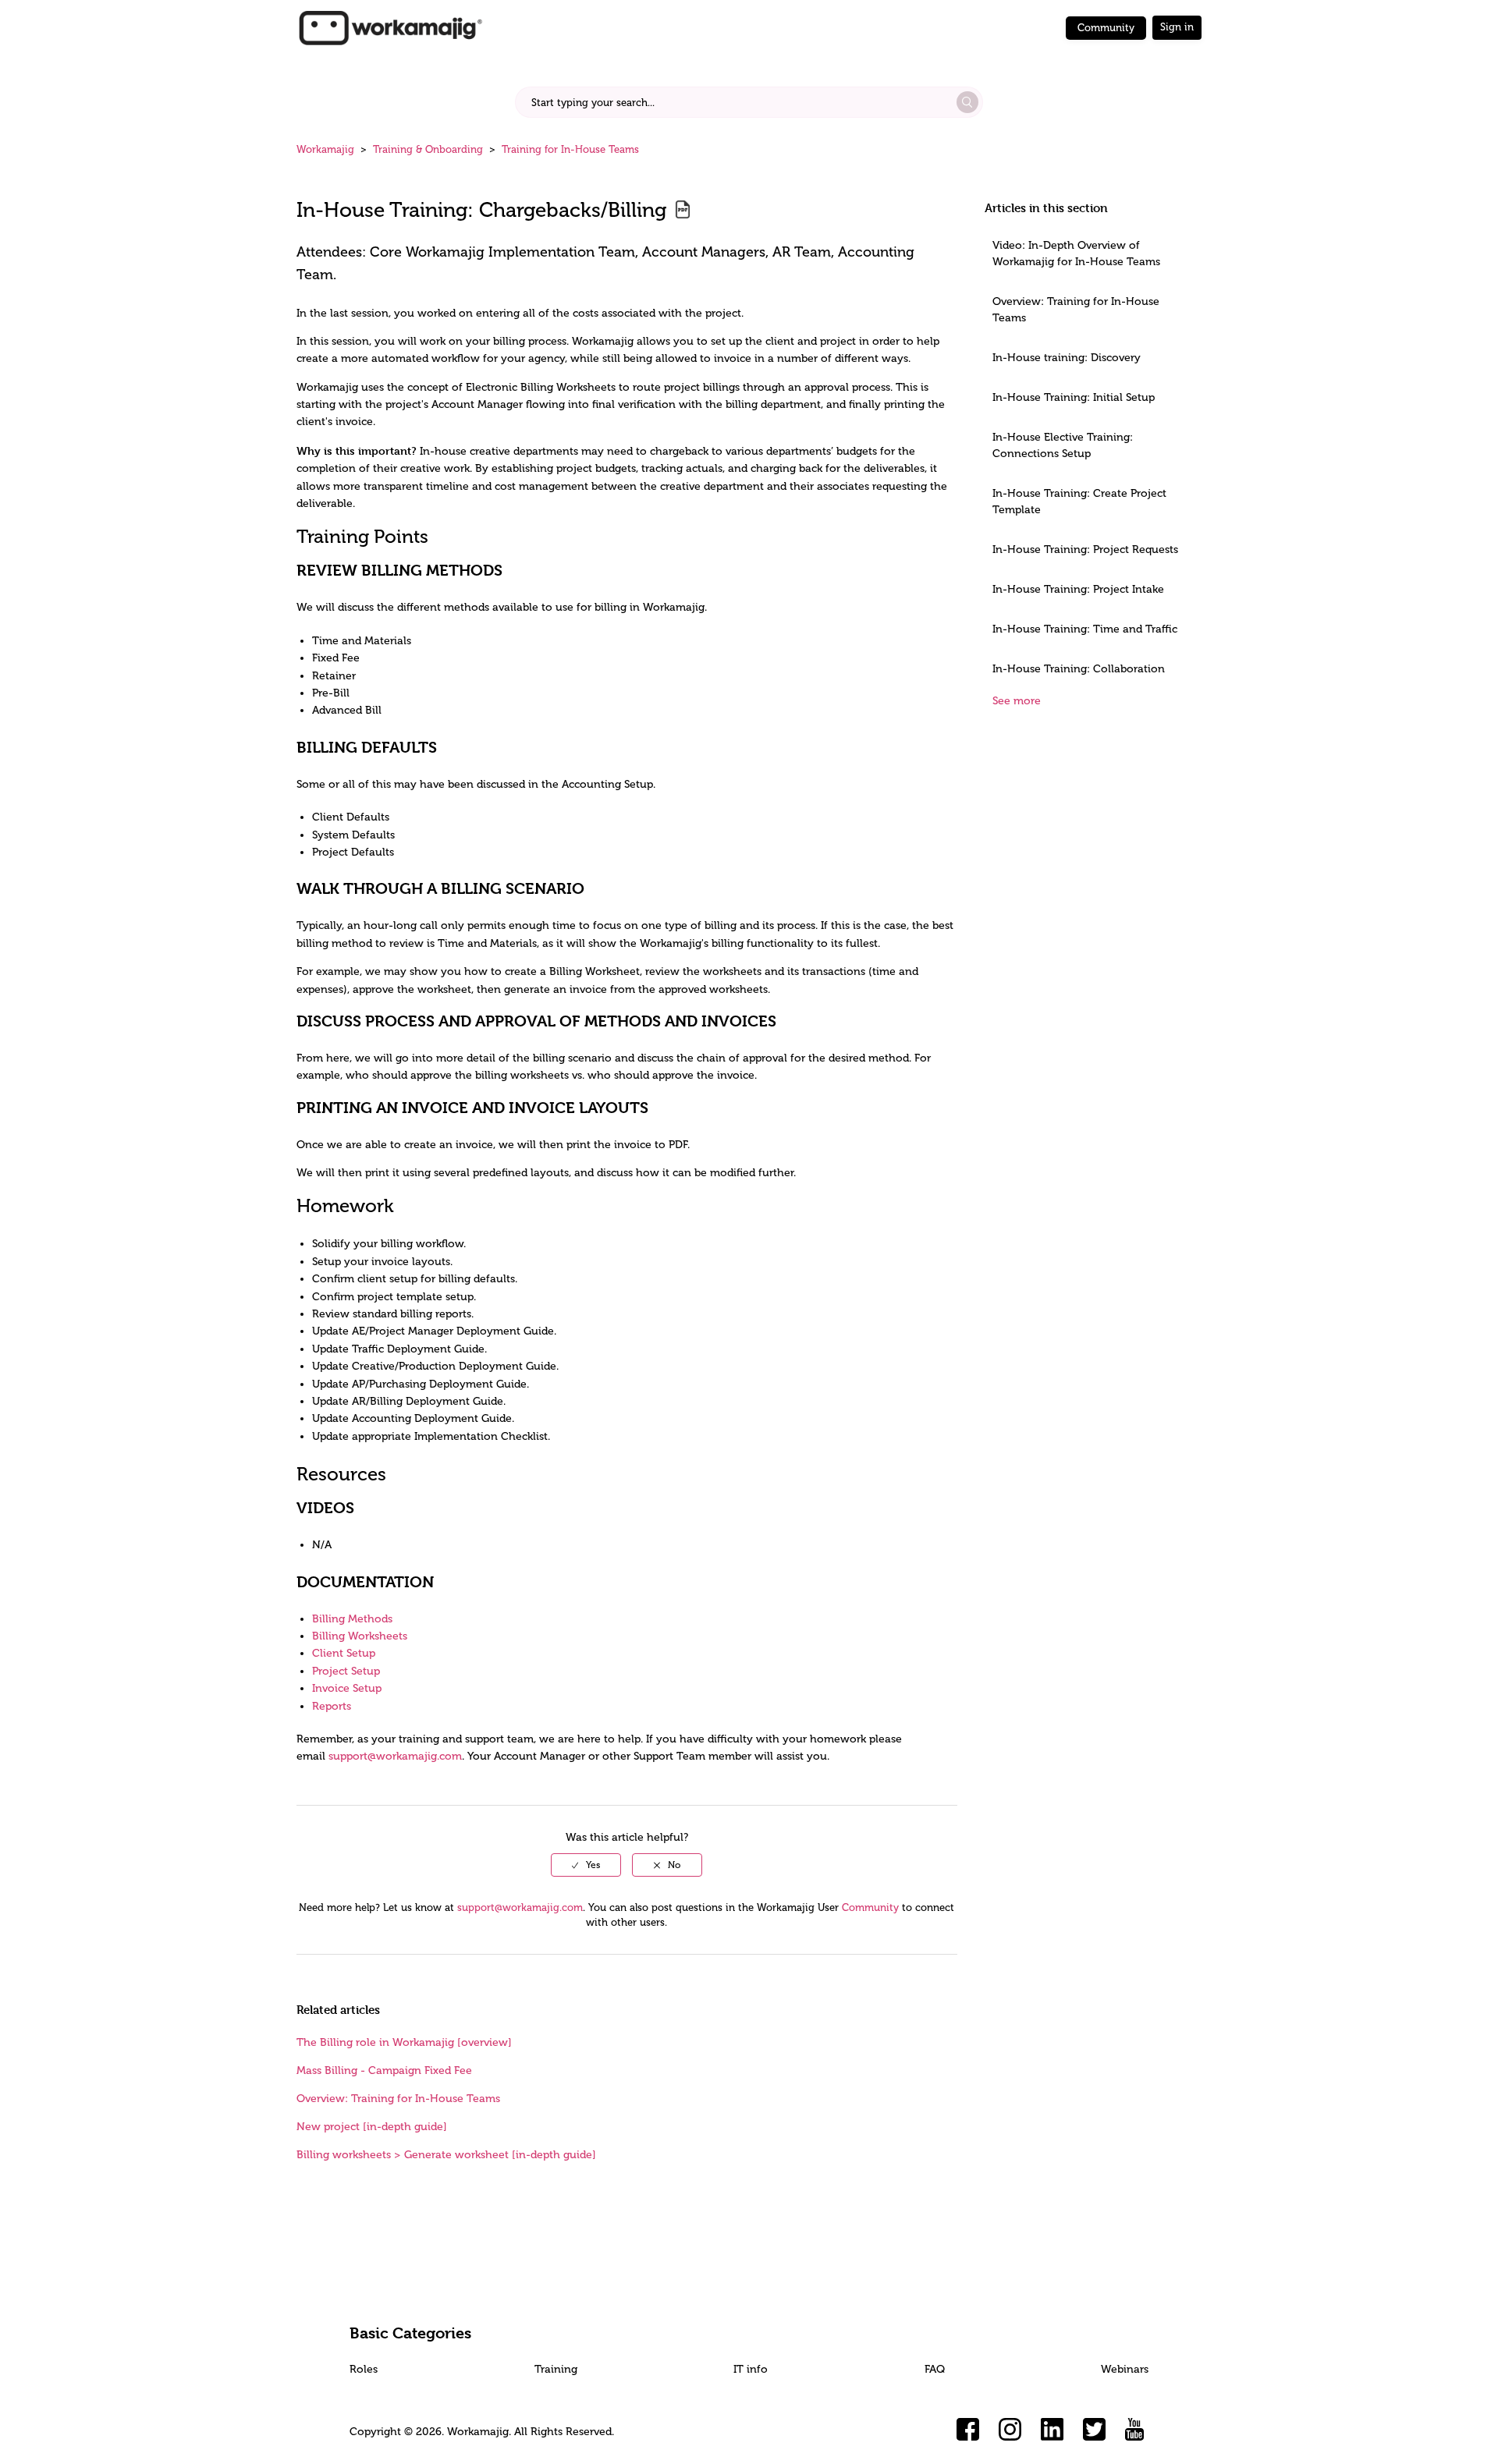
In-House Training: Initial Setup (1074, 397)
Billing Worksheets (360, 1636)
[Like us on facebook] (968, 2430)
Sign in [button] (1177, 27)
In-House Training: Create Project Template (1079, 502)
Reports (332, 1706)
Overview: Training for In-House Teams (1076, 310)
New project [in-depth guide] (372, 2127)
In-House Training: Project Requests (1085, 550)
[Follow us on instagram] (1010, 2430)
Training (556, 2369)
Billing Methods (352, 1619)
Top (769, 2429)
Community (1106, 28)
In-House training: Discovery (1067, 358)
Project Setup (346, 1671)
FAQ (935, 2369)
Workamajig (325, 149)
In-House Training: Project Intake (1078, 589)
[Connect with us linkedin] (1053, 2430)
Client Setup (344, 1653)
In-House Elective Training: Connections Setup (1063, 445)
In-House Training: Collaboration (1079, 669)
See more (1017, 701)
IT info (751, 2369)
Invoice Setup (347, 1688)
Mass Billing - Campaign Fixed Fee (384, 2070)
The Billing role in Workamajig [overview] (404, 2042)
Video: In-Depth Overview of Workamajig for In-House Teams (1076, 253)
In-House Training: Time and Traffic (1085, 629)
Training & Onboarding (428, 149)
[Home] (390, 27)
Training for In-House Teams (570, 149)
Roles (364, 2369)
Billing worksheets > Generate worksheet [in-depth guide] (446, 2155)
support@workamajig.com (395, 1756)
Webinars (1125, 2369)
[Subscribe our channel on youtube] (1137, 2430)
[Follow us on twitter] (1095, 2430)
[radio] (586, 1865)
